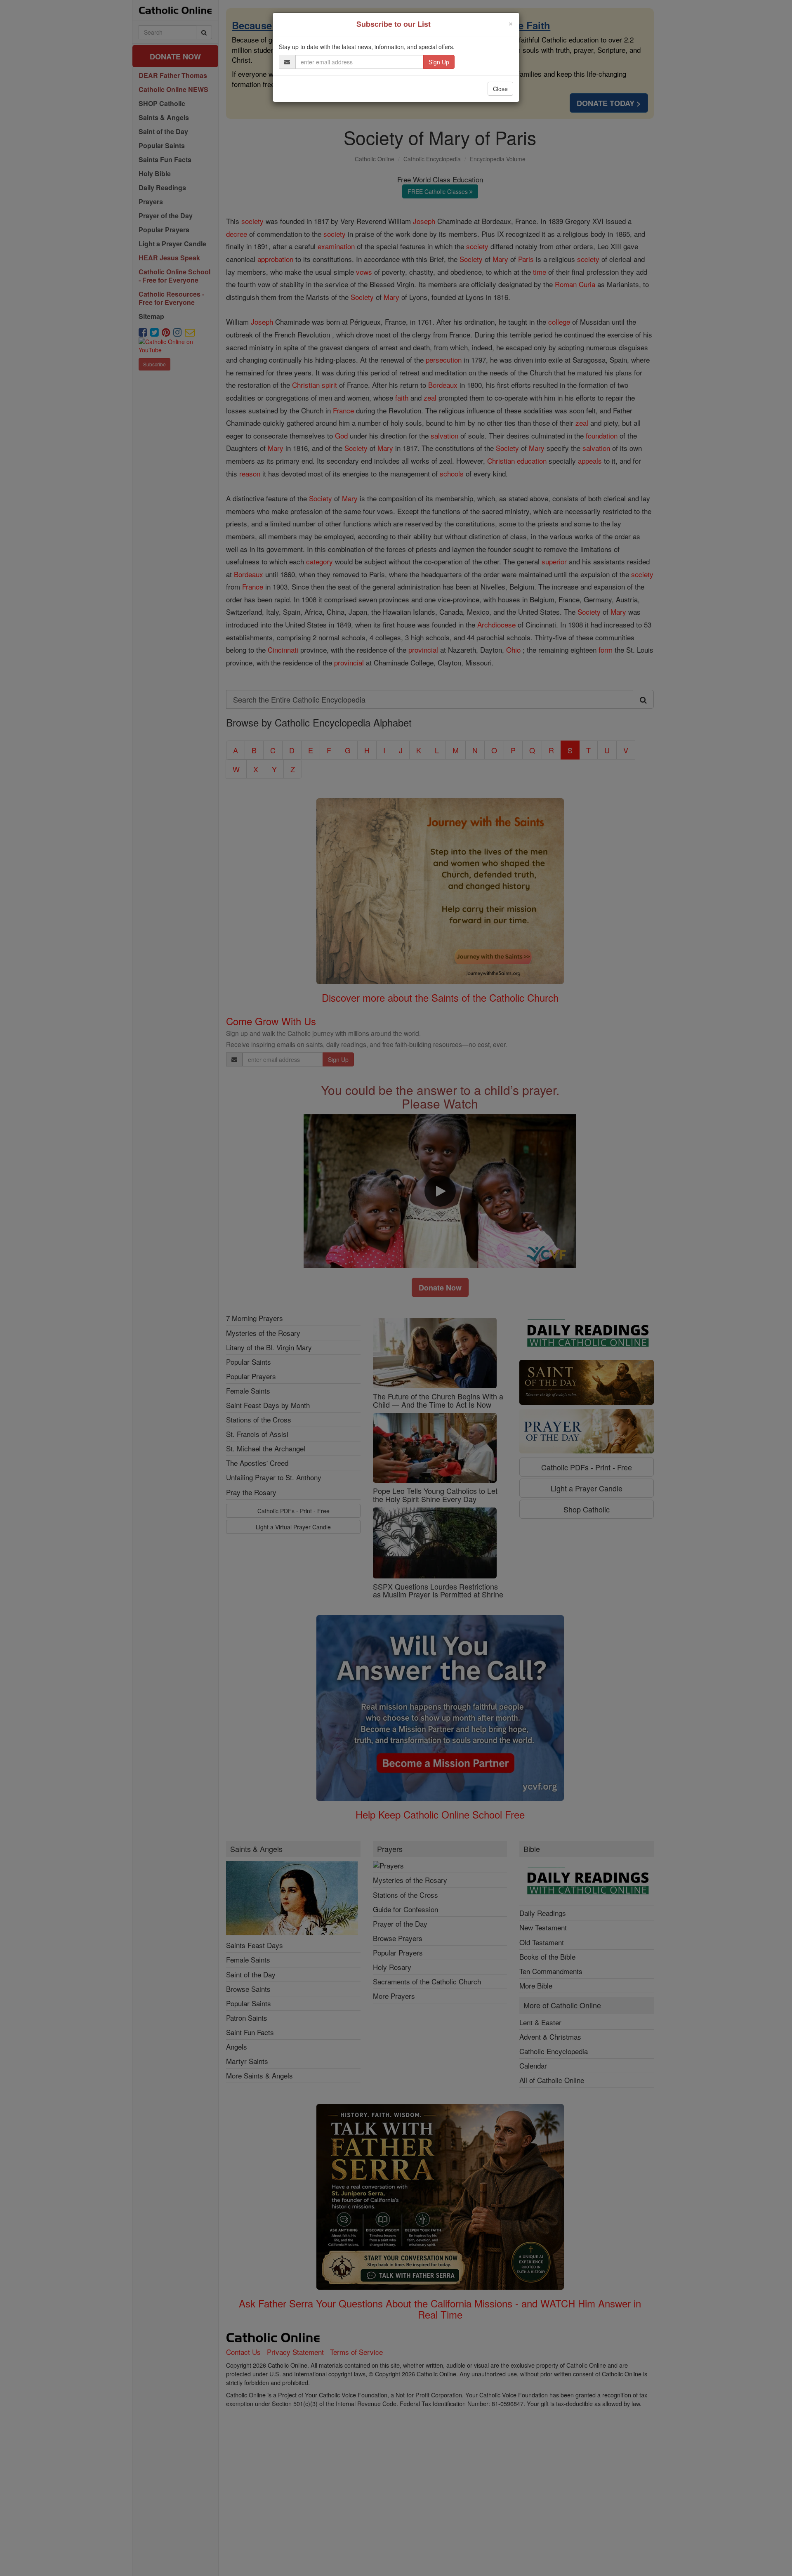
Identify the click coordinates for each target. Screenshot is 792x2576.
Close (500, 89)
